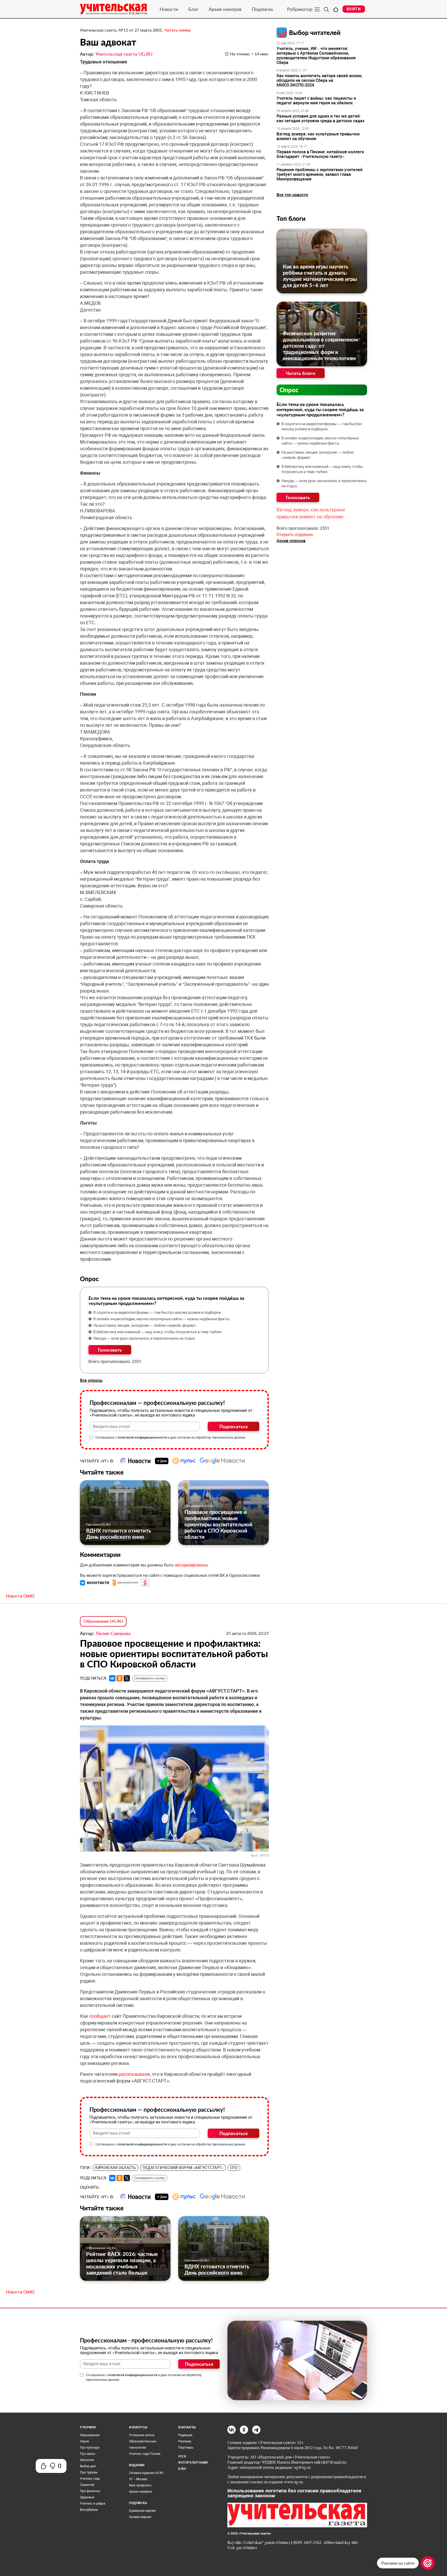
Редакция (185, 2435)
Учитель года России (145, 2454)
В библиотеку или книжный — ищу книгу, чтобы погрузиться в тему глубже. (158, 1332)
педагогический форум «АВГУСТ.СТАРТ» (183, 2168)
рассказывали (134, 2074)
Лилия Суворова (113, 1633)
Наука (84, 2441)
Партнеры (186, 2448)
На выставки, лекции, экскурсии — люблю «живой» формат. (145, 1325)
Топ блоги (291, 218)
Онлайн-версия (140, 2517)
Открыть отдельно (295, 535)
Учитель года (90, 2479)
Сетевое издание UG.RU (146, 2473)
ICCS (182, 2456)
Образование (90, 2435)
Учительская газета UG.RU (124, 54)
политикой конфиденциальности (142, 1438)
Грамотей (87, 2485)
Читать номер (177, 30)
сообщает (100, 2016)
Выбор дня (88, 2466)
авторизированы (191, 1565)
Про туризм (89, 2472)
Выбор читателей (315, 32)
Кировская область (116, 2168)
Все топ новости (292, 195)
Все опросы (91, 1380)
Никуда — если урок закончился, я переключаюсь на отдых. (145, 1338)
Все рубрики (89, 2510)
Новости (169, 9)
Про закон (88, 2454)
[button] (95, 1583)
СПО (234, 2168)
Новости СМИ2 (20, 1596)
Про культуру (90, 2448)
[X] (127, 1678)
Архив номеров (225, 9)
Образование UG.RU (199, 1506)
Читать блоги (301, 373)
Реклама (185, 2441)
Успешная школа (142, 2435)
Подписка (262, 9)
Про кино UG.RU (98, 1524)
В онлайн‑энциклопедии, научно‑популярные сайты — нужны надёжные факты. (162, 1319)
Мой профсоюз (140, 2485)
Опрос (289, 390)
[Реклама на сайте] (428, 2563)
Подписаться (233, 1426)
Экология (87, 2460)
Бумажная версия (142, 2511)
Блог (193, 9)
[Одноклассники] (120, 1678)
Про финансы (90, 2491)
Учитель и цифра (93, 2504)
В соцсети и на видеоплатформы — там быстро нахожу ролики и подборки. (158, 1312)
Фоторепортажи (193, 2463)
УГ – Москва (138, 2479)
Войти (354, 9)
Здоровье (87, 2497)
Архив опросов (291, 541)
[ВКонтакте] (112, 1678)
